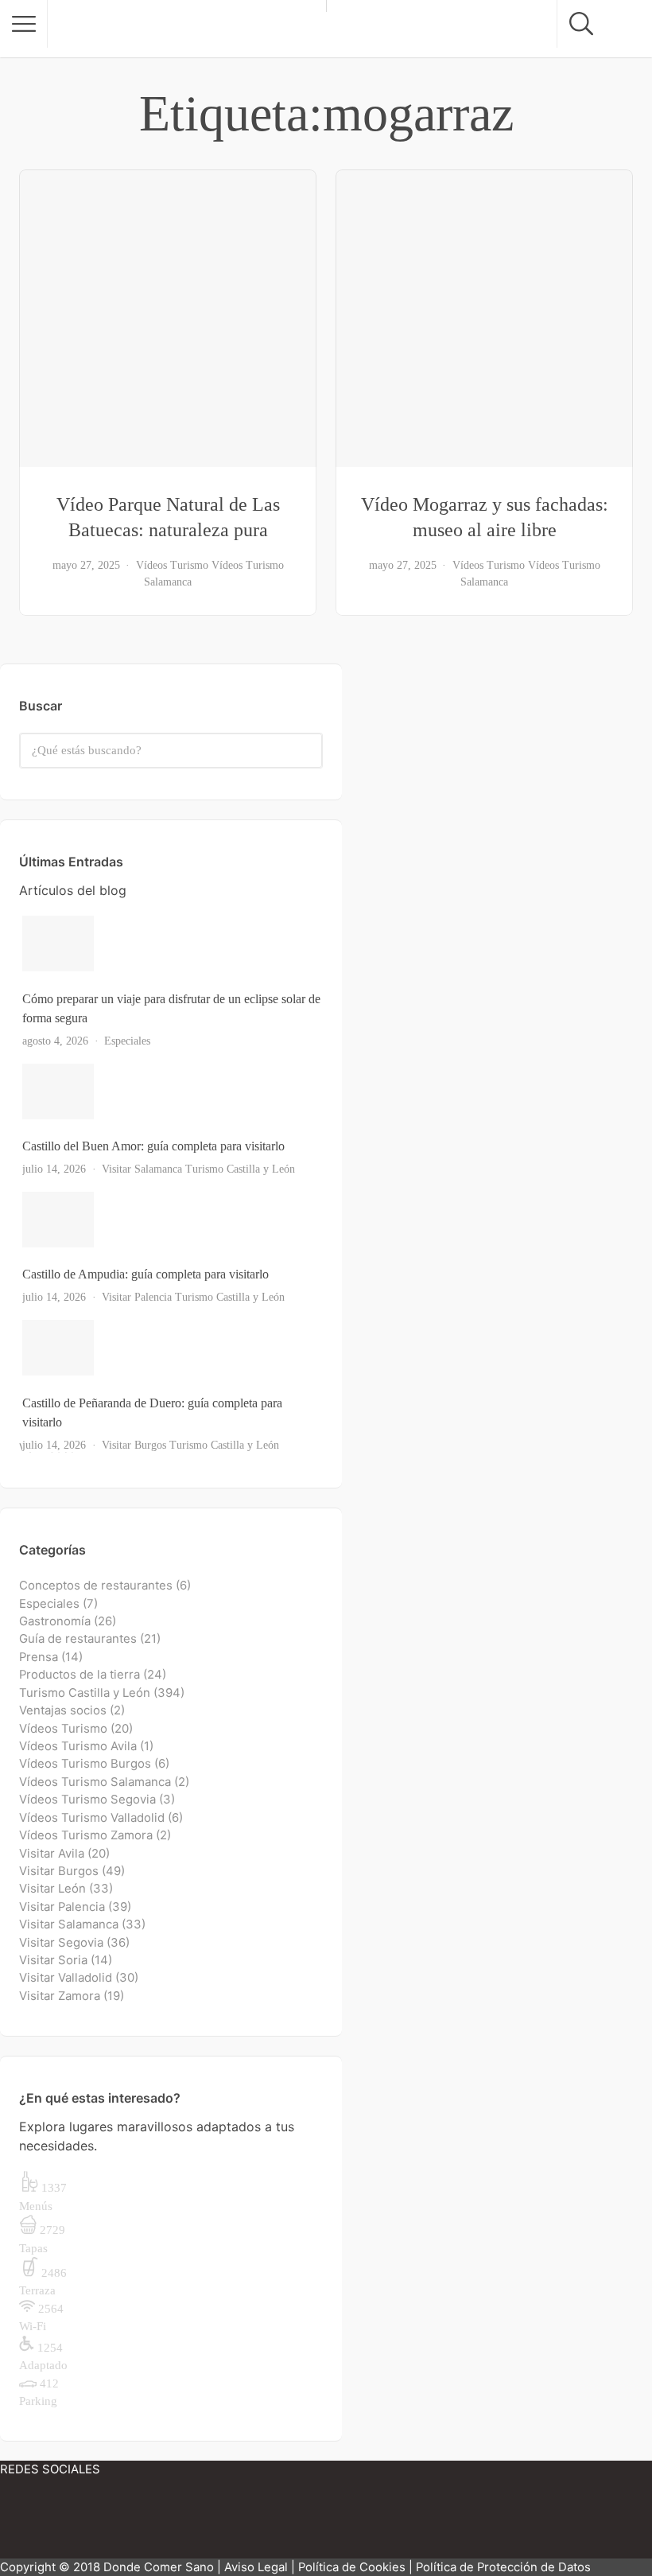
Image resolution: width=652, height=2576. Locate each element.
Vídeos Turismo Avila (78, 1746)
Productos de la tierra (80, 1675)
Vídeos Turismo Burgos (85, 1764)
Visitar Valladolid (66, 1978)
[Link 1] (187, 29)
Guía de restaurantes (78, 1639)
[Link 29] (173, 944)
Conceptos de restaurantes (96, 1586)
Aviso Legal (256, 2567)
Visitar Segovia (61, 1943)
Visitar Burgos (134, 1445)
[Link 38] (173, 1220)
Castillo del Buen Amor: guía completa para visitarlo (153, 1146)
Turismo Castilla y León (240, 1169)
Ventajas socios (63, 1710)
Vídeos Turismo (172, 565)
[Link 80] (143, 2523)
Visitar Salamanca (142, 1169)
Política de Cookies (352, 2567)
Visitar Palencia (137, 1297)
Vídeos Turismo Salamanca (95, 1782)
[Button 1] (24, 24)
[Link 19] (168, 318)
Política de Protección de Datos (503, 2567)
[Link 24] (484, 318)
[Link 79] (48, 2523)
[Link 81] (239, 2523)
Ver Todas (47, 1448)
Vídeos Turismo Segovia (87, 1800)
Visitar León (52, 1889)
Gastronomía (55, 1621)
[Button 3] (306, 751)
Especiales (127, 1041)
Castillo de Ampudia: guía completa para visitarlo (146, 1274)
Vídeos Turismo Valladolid (92, 1818)
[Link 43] (173, 1348)
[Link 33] (173, 1091)
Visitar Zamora (60, 1996)
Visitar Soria (53, 1960)
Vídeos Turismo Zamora (86, 1835)
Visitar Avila (52, 1854)
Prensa (39, 1657)
